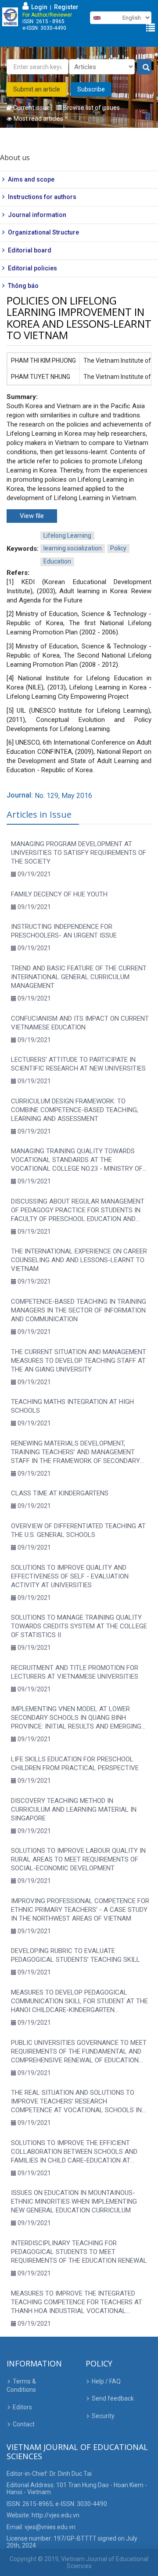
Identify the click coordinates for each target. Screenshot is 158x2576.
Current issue (31, 108)
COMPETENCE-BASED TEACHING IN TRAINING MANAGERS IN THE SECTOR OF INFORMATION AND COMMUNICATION (79, 1310)
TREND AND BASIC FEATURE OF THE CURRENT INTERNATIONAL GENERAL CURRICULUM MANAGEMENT (79, 977)
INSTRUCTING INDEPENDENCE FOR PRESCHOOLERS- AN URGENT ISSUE (64, 931)
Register (66, 7)
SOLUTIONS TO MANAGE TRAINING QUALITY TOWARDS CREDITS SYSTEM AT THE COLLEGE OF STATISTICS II (79, 1626)
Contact (24, 2424)
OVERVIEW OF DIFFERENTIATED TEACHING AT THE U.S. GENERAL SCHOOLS (78, 1530)
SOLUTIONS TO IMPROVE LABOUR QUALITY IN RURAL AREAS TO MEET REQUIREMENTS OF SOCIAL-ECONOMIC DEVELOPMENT (78, 1859)
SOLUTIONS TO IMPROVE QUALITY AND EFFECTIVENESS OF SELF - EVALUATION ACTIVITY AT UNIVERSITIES (70, 1576)
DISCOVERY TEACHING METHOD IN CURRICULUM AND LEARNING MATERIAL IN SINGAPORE (74, 1809)
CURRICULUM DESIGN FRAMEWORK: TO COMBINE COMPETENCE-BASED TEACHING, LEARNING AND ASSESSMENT (75, 1110)
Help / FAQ (106, 2381)
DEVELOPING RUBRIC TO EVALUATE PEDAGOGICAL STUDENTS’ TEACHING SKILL (75, 1955)
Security (103, 2416)
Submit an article (37, 89)
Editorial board (30, 250)
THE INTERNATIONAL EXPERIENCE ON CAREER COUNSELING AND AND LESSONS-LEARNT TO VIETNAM (79, 1260)
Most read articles (38, 119)
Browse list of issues (91, 108)
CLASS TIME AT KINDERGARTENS (60, 1493)
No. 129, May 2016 (63, 796)
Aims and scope (31, 179)
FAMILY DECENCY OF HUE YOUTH (59, 894)
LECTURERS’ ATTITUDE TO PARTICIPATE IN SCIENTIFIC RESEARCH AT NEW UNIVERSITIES (78, 1064)
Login (38, 7)
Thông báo (23, 286)
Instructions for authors (42, 197)
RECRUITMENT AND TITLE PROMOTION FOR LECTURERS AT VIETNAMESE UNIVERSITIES (75, 1672)
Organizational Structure (43, 232)
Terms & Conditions (21, 2386)
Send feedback (113, 2398)
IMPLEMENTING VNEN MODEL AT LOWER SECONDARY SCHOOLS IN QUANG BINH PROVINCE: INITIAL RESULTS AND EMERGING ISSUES (76, 1718)
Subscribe (91, 89)
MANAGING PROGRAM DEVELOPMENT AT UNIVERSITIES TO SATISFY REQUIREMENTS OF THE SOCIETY (79, 853)
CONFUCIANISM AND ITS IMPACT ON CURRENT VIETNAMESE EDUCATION (80, 1023)
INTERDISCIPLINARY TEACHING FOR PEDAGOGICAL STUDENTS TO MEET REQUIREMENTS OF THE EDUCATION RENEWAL (79, 2252)
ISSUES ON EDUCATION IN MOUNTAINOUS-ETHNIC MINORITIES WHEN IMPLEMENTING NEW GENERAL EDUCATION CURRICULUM (74, 2201)
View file (32, 516)
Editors (22, 2407)
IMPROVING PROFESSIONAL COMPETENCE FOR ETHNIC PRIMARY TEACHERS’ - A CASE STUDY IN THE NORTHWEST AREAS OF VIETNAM (80, 1910)
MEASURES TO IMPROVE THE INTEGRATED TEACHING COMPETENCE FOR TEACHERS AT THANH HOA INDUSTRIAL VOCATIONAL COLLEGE (77, 2302)
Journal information (37, 215)
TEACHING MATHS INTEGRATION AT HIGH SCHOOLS (72, 1406)
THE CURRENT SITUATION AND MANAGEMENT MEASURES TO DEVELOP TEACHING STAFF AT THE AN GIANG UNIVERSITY (79, 1361)
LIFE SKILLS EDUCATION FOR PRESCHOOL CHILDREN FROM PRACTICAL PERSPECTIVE (75, 1764)
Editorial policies (32, 268)
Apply (144, 67)
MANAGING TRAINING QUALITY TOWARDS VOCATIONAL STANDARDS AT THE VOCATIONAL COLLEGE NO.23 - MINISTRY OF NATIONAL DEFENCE (77, 1160)
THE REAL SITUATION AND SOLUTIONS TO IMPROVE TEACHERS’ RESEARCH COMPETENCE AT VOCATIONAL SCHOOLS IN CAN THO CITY (76, 2102)
